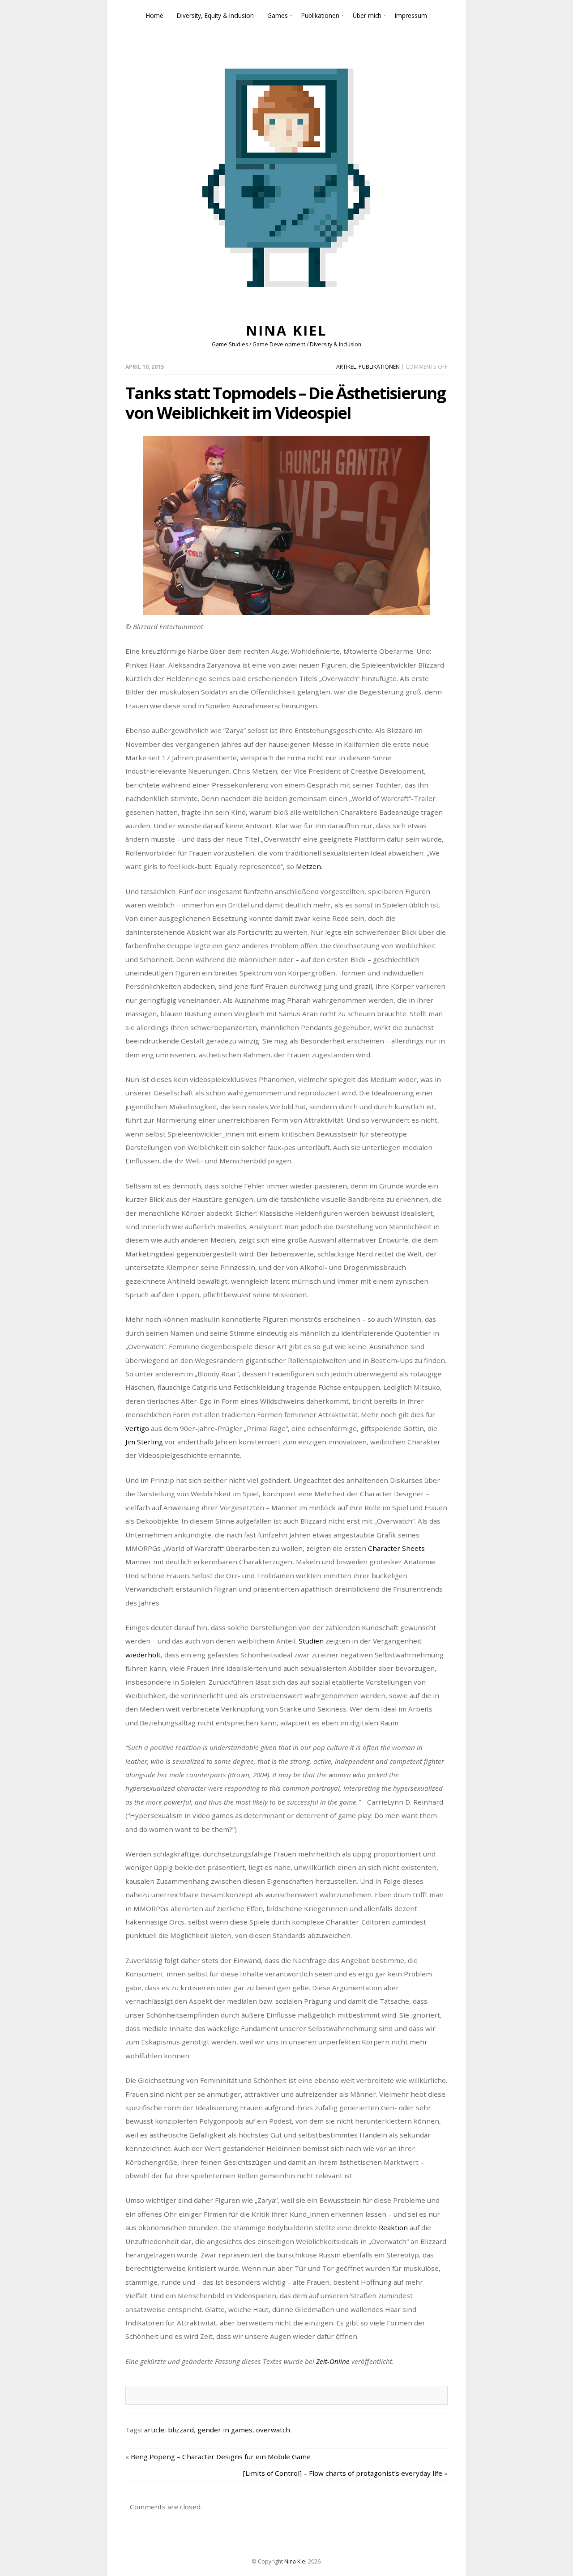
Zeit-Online (333, 2361)
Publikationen (320, 15)
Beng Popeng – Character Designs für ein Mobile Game (221, 2457)
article (154, 2430)
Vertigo (137, 1428)
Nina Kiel (286, 330)
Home (155, 15)
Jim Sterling (144, 1442)
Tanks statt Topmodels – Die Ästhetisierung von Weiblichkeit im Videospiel (285, 403)
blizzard (181, 2430)
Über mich (367, 15)
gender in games (225, 2430)
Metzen (308, 866)
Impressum (411, 15)
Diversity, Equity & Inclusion (215, 15)
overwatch (273, 2430)
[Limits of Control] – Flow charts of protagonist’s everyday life (343, 2473)
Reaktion (393, 2227)
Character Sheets (396, 1548)
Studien (311, 1641)
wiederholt (143, 1655)
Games (278, 15)
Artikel (346, 367)
